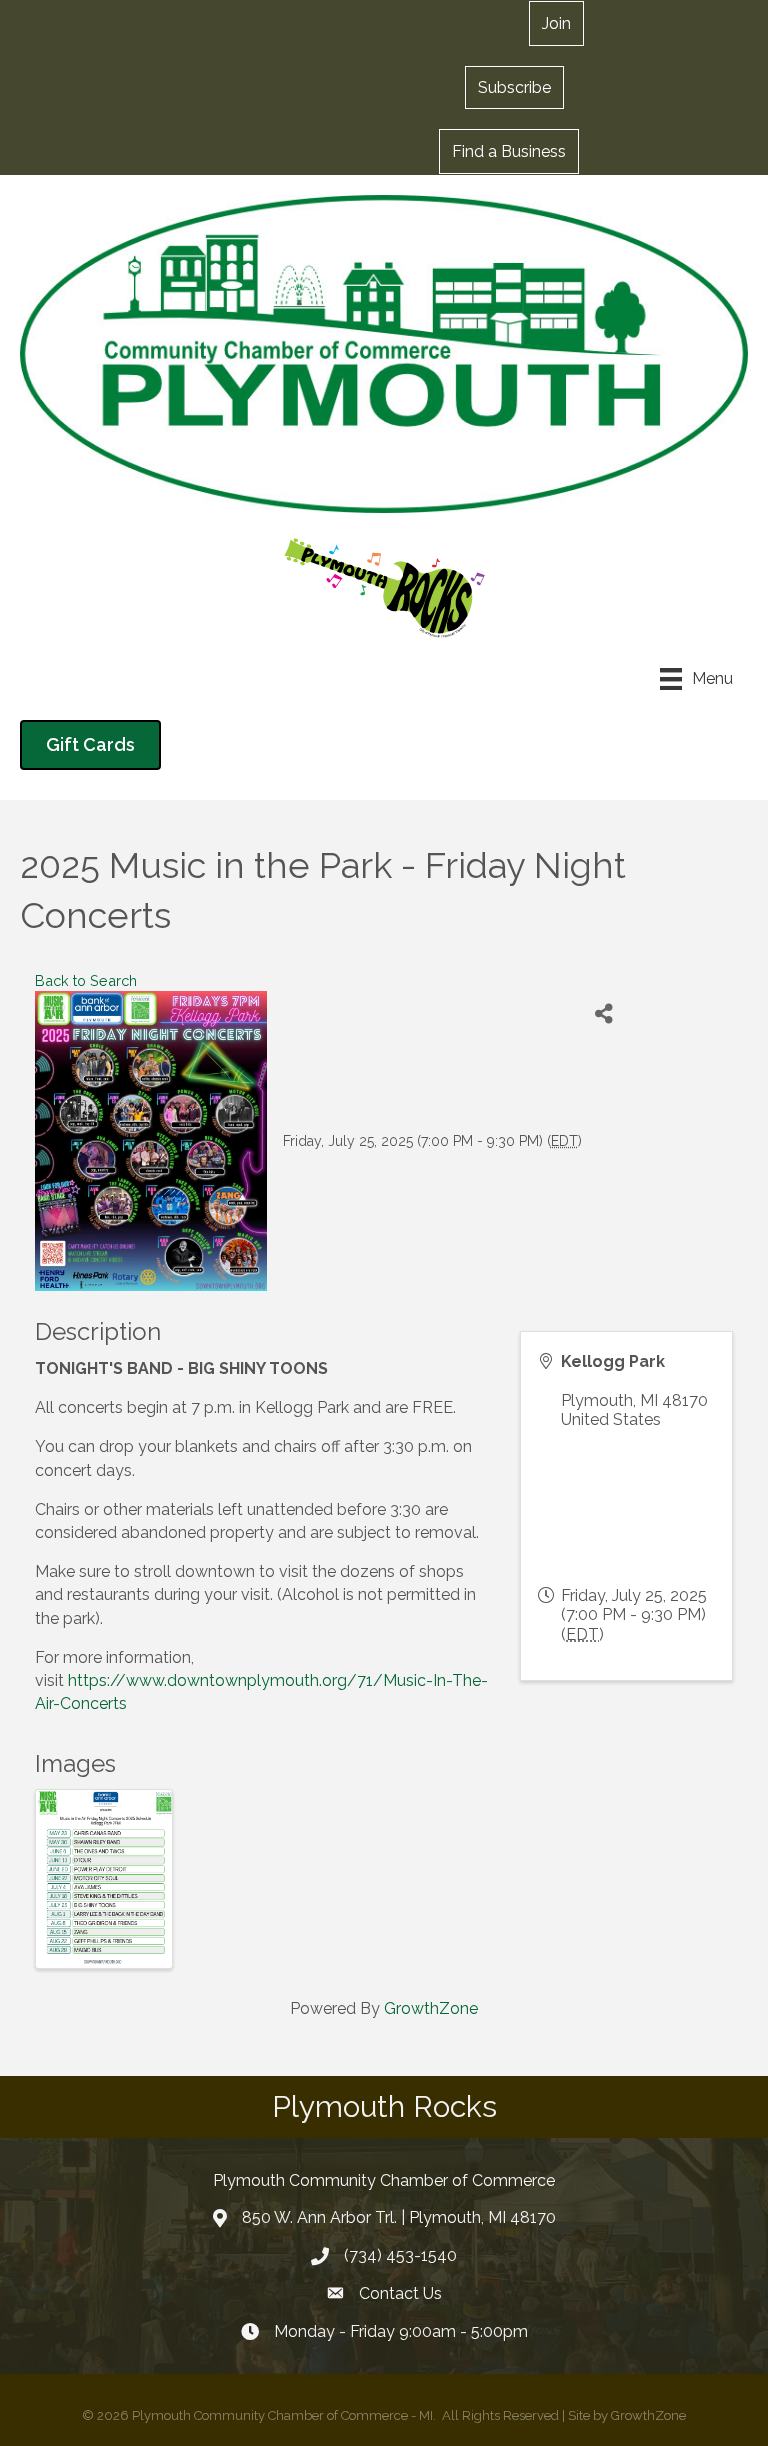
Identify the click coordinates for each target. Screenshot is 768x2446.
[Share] (604, 1013)
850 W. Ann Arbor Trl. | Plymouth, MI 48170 (399, 2217)
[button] (514, 87)
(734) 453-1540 (400, 2255)
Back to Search (86, 980)
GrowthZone (431, 2008)
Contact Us (400, 2293)
